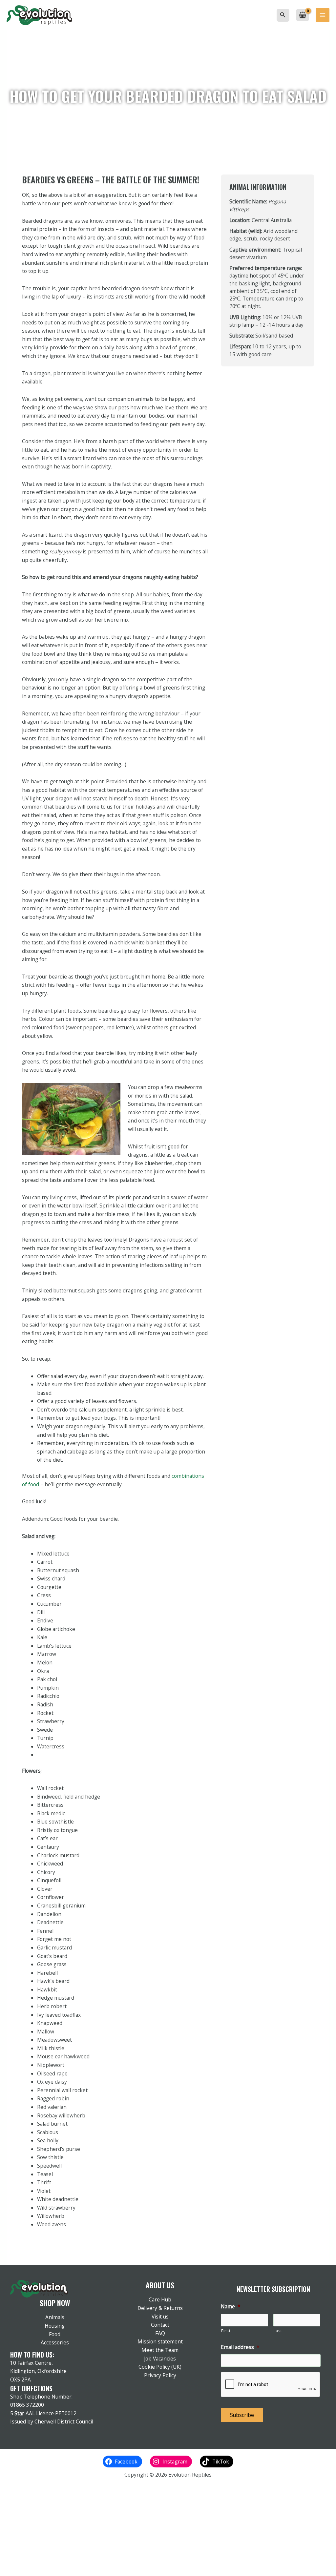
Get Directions (31, 2388)
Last (278, 2331)
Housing (55, 2326)
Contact (160, 2325)
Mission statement (160, 2341)
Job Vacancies (160, 2359)
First (226, 2331)
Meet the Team (160, 2350)
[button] (283, 15)
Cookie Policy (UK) (160, 2367)
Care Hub (160, 2299)
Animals (55, 2317)
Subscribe (242, 2415)
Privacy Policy (160, 2375)
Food (55, 2334)
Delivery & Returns (160, 2308)
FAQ (160, 2333)
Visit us (160, 2317)
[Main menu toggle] (323, 15)
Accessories (55, 2342)
